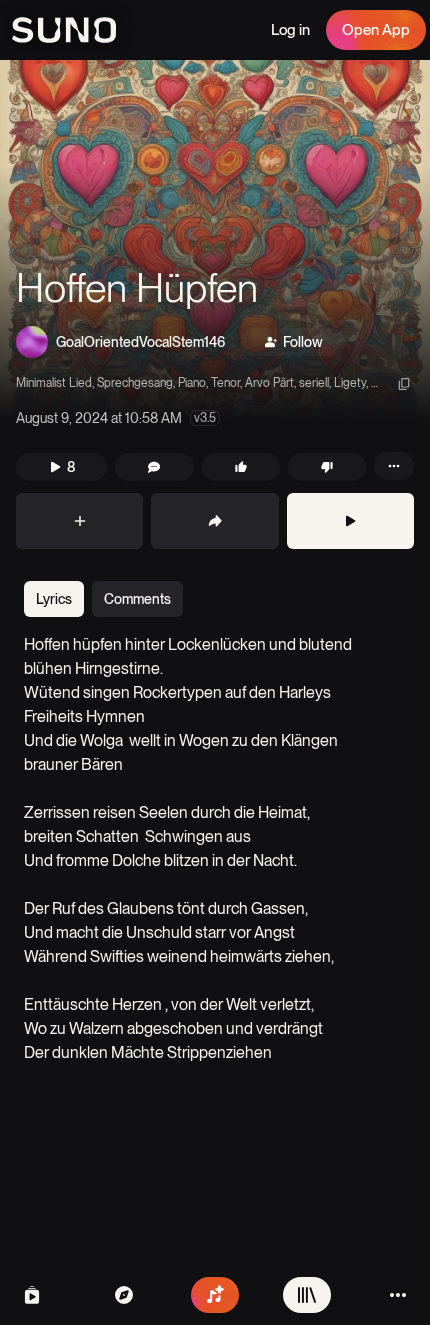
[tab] (54, 599)
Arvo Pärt (269, 383)
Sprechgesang (135, 383)
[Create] (215, 1295)
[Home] (124, 1295)
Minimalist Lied (54, 383)
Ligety (350, 383)
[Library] (307, 1295)
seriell (314, 383)
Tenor (225, 383)
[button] (215, 240)
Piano (192, 383)
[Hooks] (32, 1295)
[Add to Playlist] (79, 521)
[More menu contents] (394, 466)
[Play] (350, 521)
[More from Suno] (398, 1295)
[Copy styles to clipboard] (404, 384)
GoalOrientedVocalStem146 (140, 342)
